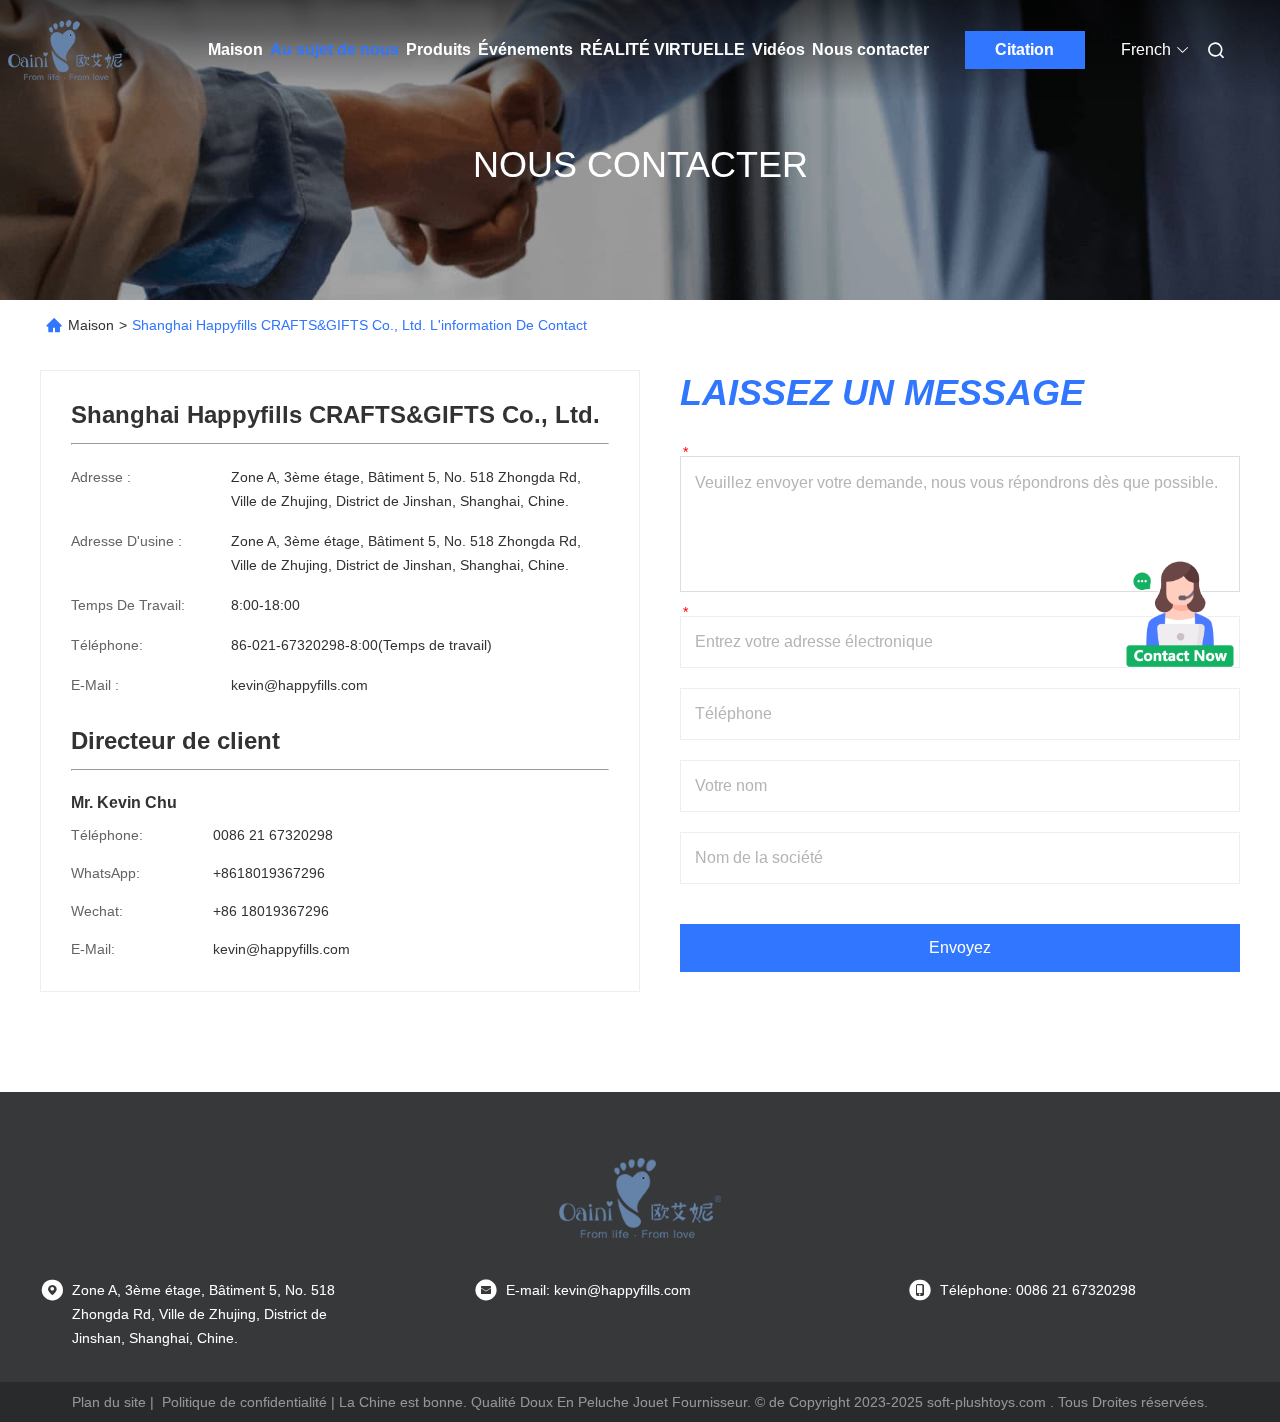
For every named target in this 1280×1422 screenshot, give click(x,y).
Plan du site (109, 1402)
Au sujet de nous (334, 49)
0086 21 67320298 (273, 835)
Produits (438, 49)
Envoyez (960, 947)
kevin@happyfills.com (299, 685)
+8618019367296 (269, 873)
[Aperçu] (68, 50)
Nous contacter (870, 49)
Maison (235, 49)
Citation (1024, 49)
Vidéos (778, 49)
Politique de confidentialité (244, 1402)
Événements (525, 49)
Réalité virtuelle (662, 49)
